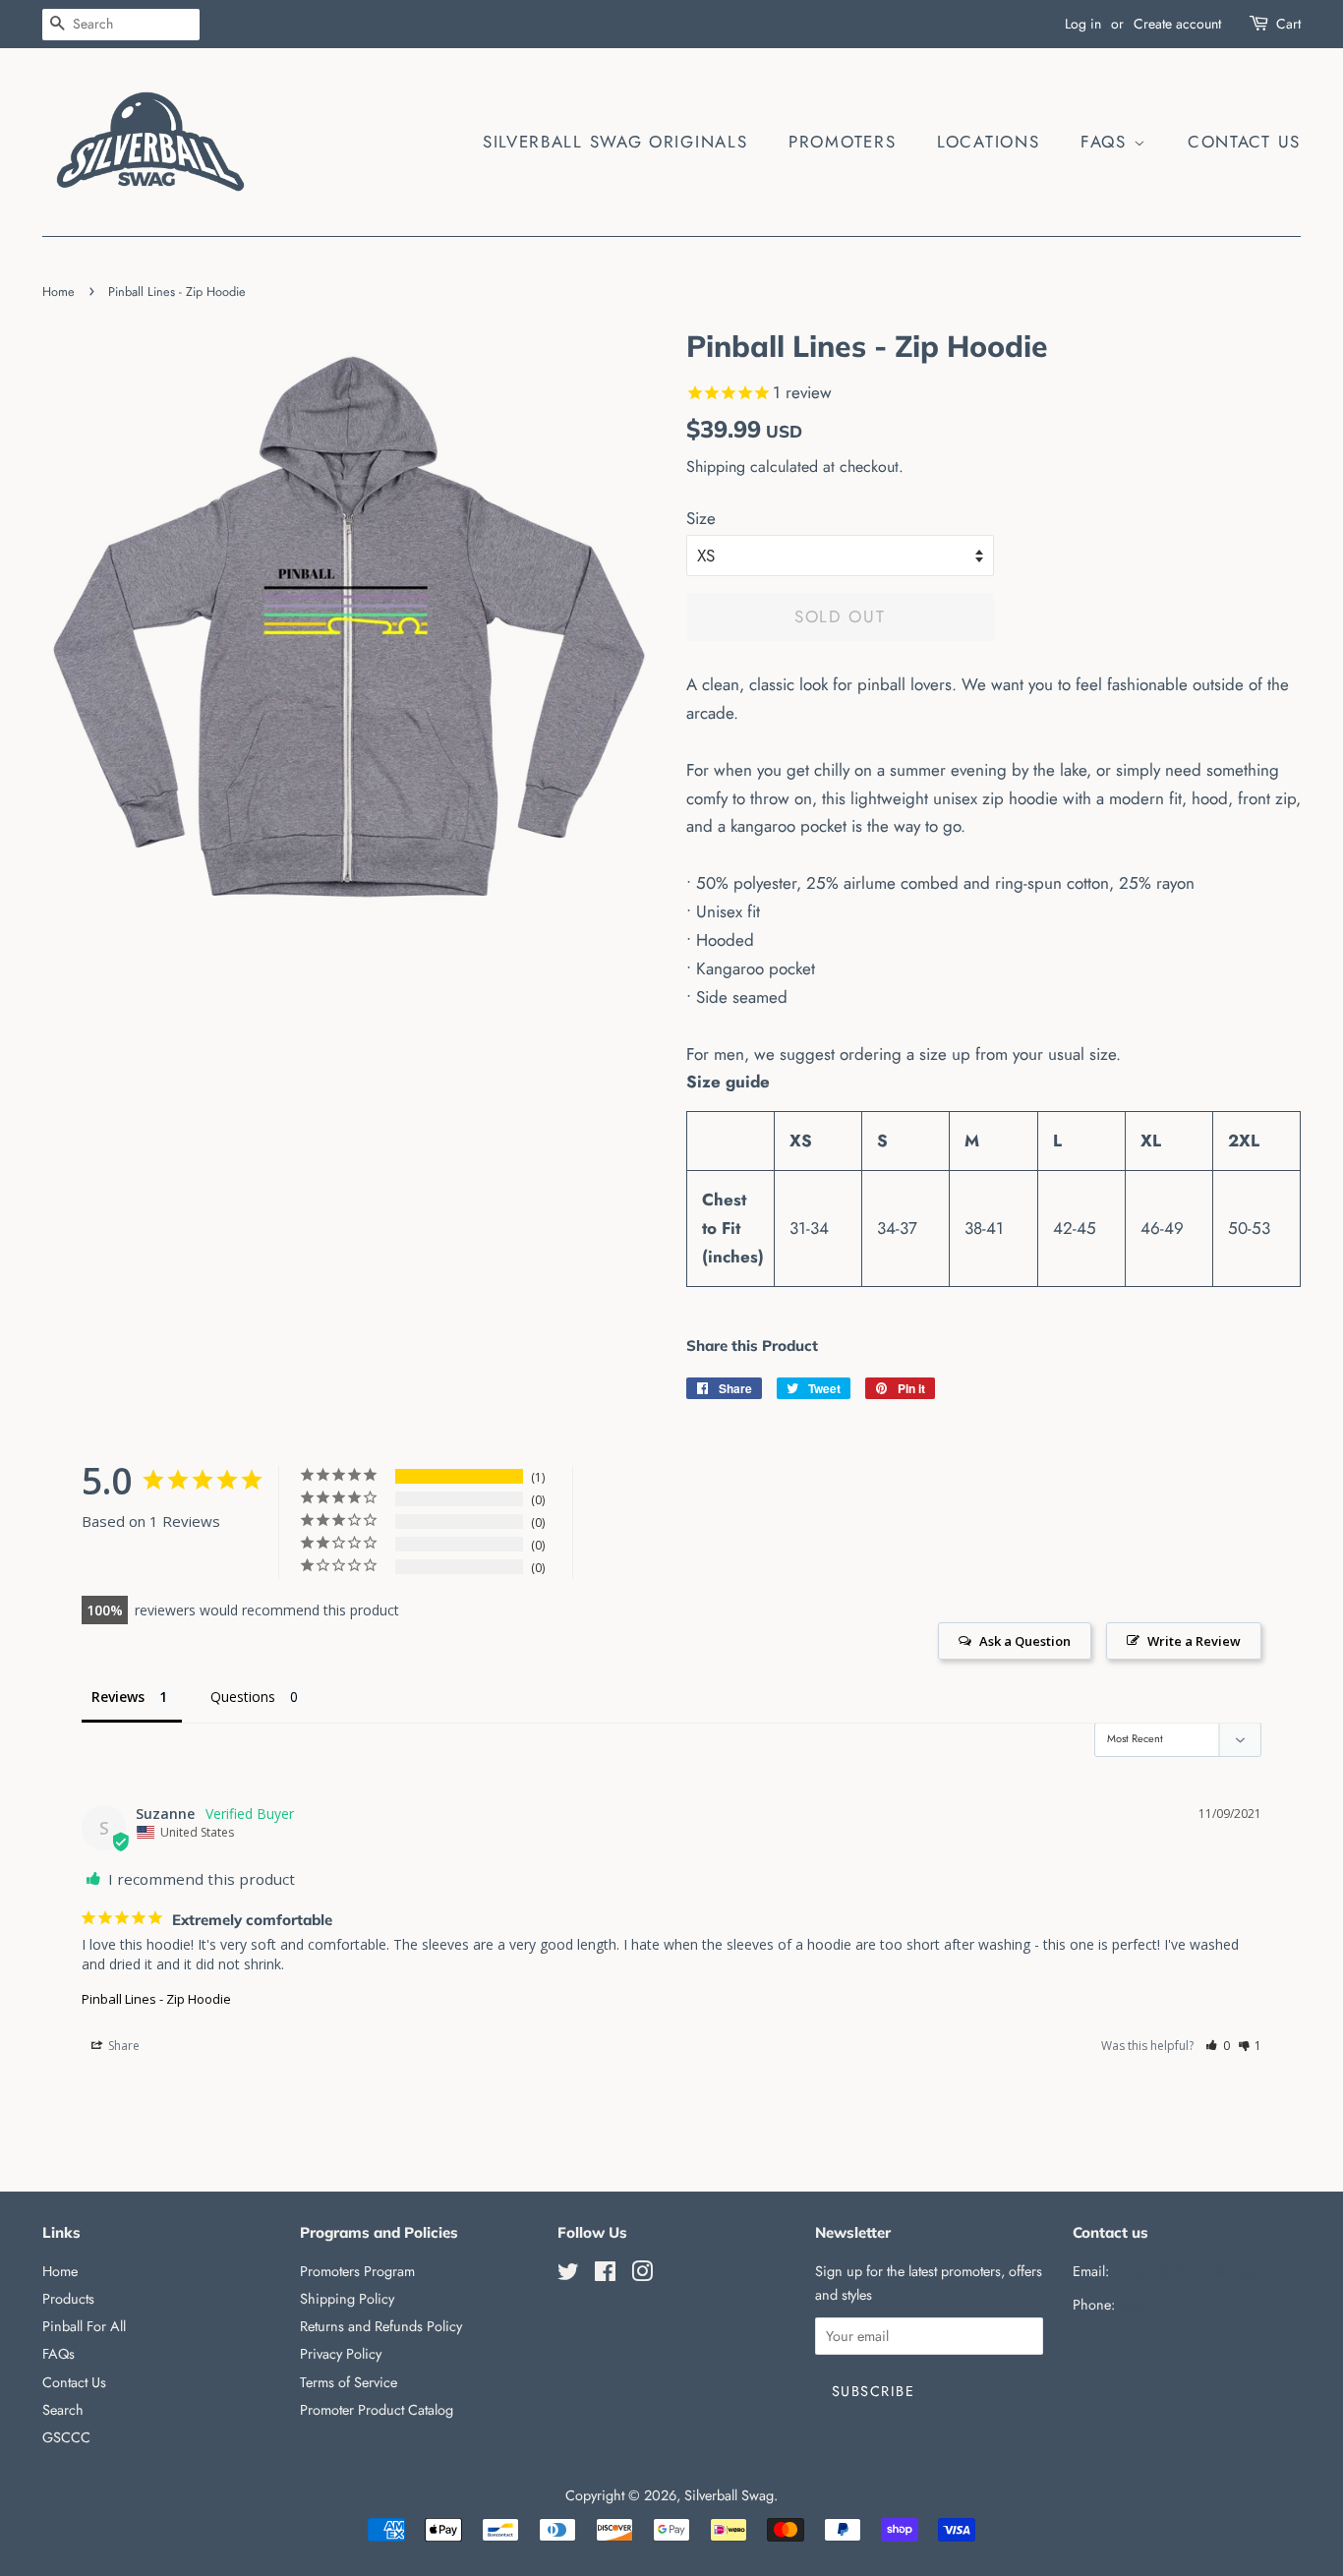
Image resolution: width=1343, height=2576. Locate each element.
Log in (1083, 24)
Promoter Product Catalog (377, 2410)
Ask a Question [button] (1025, 1641)
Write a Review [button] (1194, 1641)
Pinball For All (84, 2326)
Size (701, 518)
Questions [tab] (243, 1697)
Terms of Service (349, 2382)
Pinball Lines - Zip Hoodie (156, 1999)
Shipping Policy (347, 2299)
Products (68, 2299)
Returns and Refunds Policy (381, 2326)
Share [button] (122, 2046)
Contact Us (1244, 142)
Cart (1288, 24)
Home (58, 292)
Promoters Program (357, 2271)
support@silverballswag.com (1197, 2271)
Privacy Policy (341, 2354)
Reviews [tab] (118, 1697)
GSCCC (66, 2437)
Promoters (842, 142)
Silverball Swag (729, 2495)
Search (63, 2410)
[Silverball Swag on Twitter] (568, 2275)
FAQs (1107, 142)
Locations (988, 142)
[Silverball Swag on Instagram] (642, 2275)
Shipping (716, 467)
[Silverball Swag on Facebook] (605, 2275)
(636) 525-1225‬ (1165, 2305)
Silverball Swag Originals (615, 142)
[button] (1218, 2046)
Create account (1177, 24)
